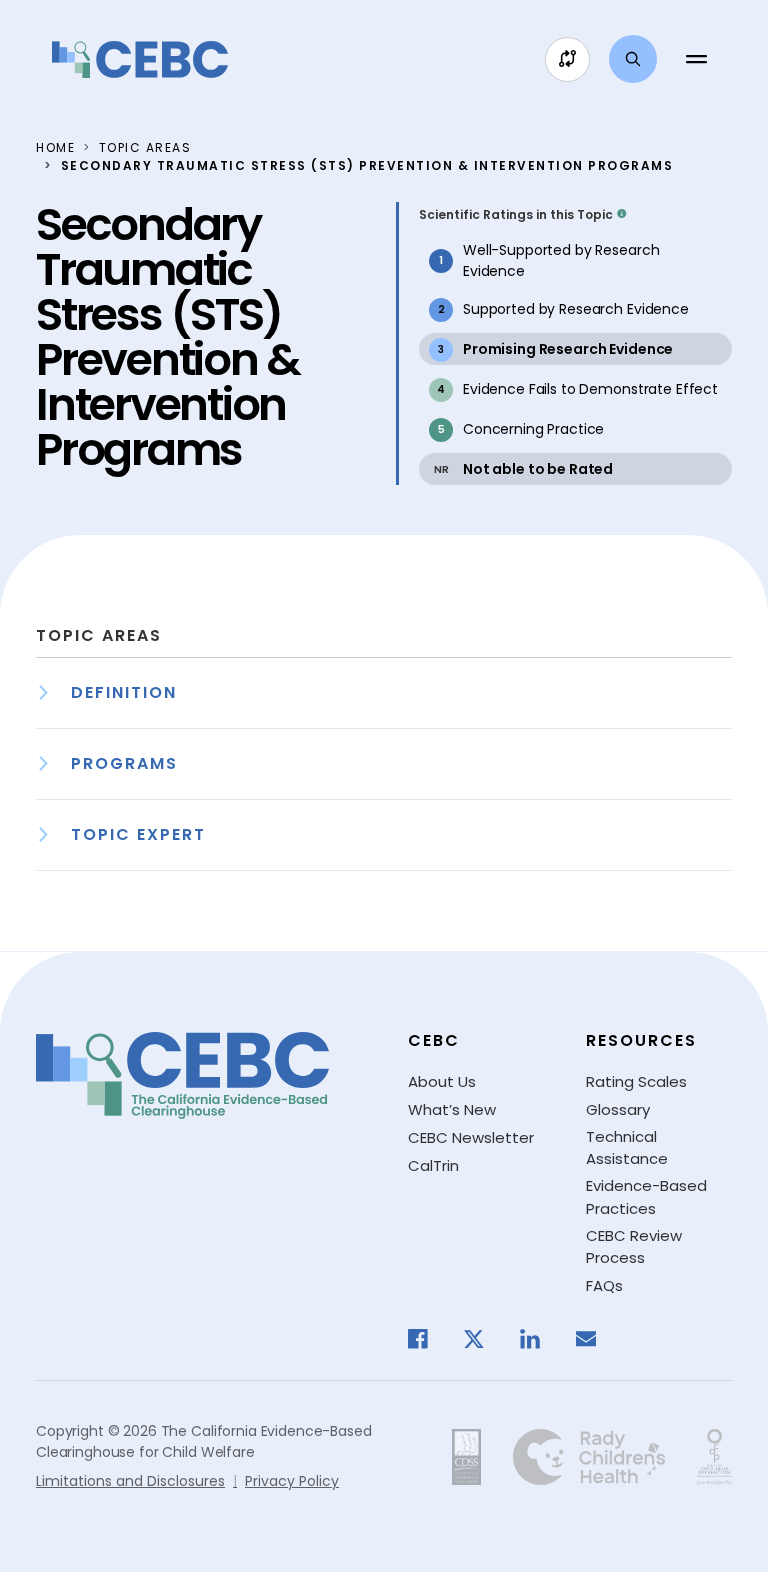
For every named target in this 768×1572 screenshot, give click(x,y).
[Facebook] (428, 1339)
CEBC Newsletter (471, 1137)
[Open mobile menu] (696, 59)
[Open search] (633, 59)
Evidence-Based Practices (646, 1197)
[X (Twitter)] (484, 1339)
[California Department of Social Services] (466, 1457)
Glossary (618, 1109)
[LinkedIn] (540, 1339)
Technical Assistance (627, 1148)
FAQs (604, 1285)
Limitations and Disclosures (130, 1481)
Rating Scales (636, 1081)
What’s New (452, 1109)
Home (55, 147)
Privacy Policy (292, 1481)
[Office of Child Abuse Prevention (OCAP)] (714, 1457)
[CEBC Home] (140, 59)
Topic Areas (145, 147)
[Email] (596, 1339)
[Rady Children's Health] (589, 1457)
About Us (442, 1081)
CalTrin (433, 1165)
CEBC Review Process (634, 1247)
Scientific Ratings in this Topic (516, 214)
